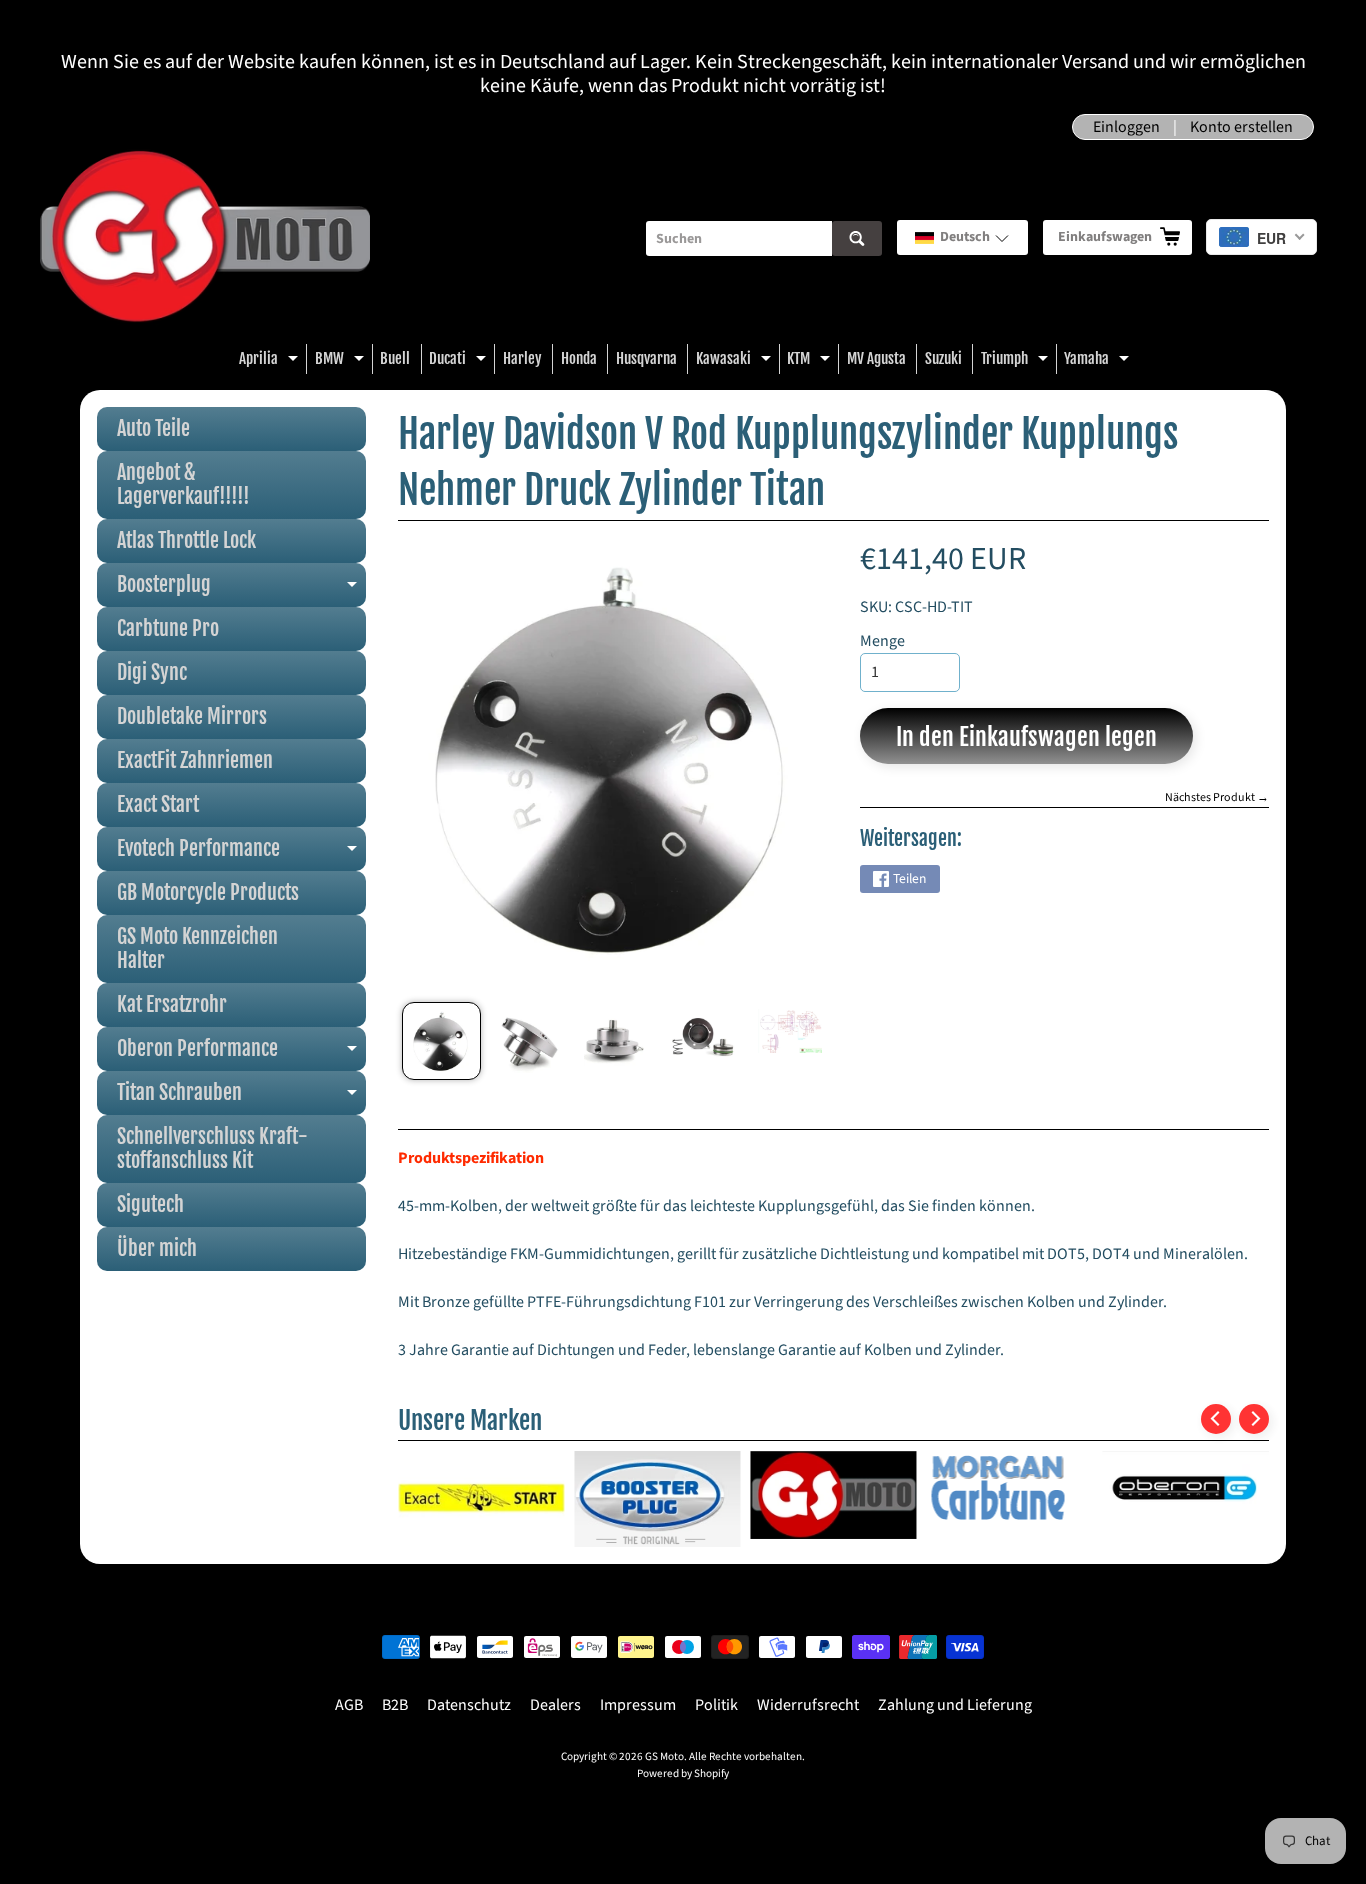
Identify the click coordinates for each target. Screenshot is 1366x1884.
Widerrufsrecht (808, 1705)
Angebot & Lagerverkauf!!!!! (183, 484)
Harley (522, 358)
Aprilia (271, 361)
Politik (716, 1705)
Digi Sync (152, 672)
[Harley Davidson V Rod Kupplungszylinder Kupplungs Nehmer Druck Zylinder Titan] (441, 1041)
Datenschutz (469, 1705)
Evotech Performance (241, 853)
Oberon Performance (241, 1053)
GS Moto (664, 1756)
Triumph (1017, 361)
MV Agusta (876, 358)
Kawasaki (736, 361)
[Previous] (1216, 1419)
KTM (811, 361)
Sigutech (150, 1204)
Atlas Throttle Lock (186, 540)
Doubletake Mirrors (192, 716)
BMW (342, 361)
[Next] (1254, 1419)
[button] (962, 237)
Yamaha (1099, 361)
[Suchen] (857, 238)
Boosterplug (241, 589)
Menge (882, 641)
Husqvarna (646, 358)
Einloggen (1126, 127)
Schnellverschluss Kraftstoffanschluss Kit (212, 1148)
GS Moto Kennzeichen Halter (197, 948)
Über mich (157, 1248)
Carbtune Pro (168, 628)
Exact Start (158, 804)
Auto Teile (153, 428)
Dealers (555, 1705)
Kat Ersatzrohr (172, 1004)
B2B (395, 1705)
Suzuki (943, 358)
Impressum (638, 1705)
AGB (349, 1705)
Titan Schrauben (241, 1097)
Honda (579, 358)
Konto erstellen (1241, 127)
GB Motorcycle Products (208, 892)
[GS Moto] (205, 238)
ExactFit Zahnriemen (195, 760)
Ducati (460, 361)
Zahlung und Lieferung (955, 1705)
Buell (395, 358)
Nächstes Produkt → (1217, 797)
